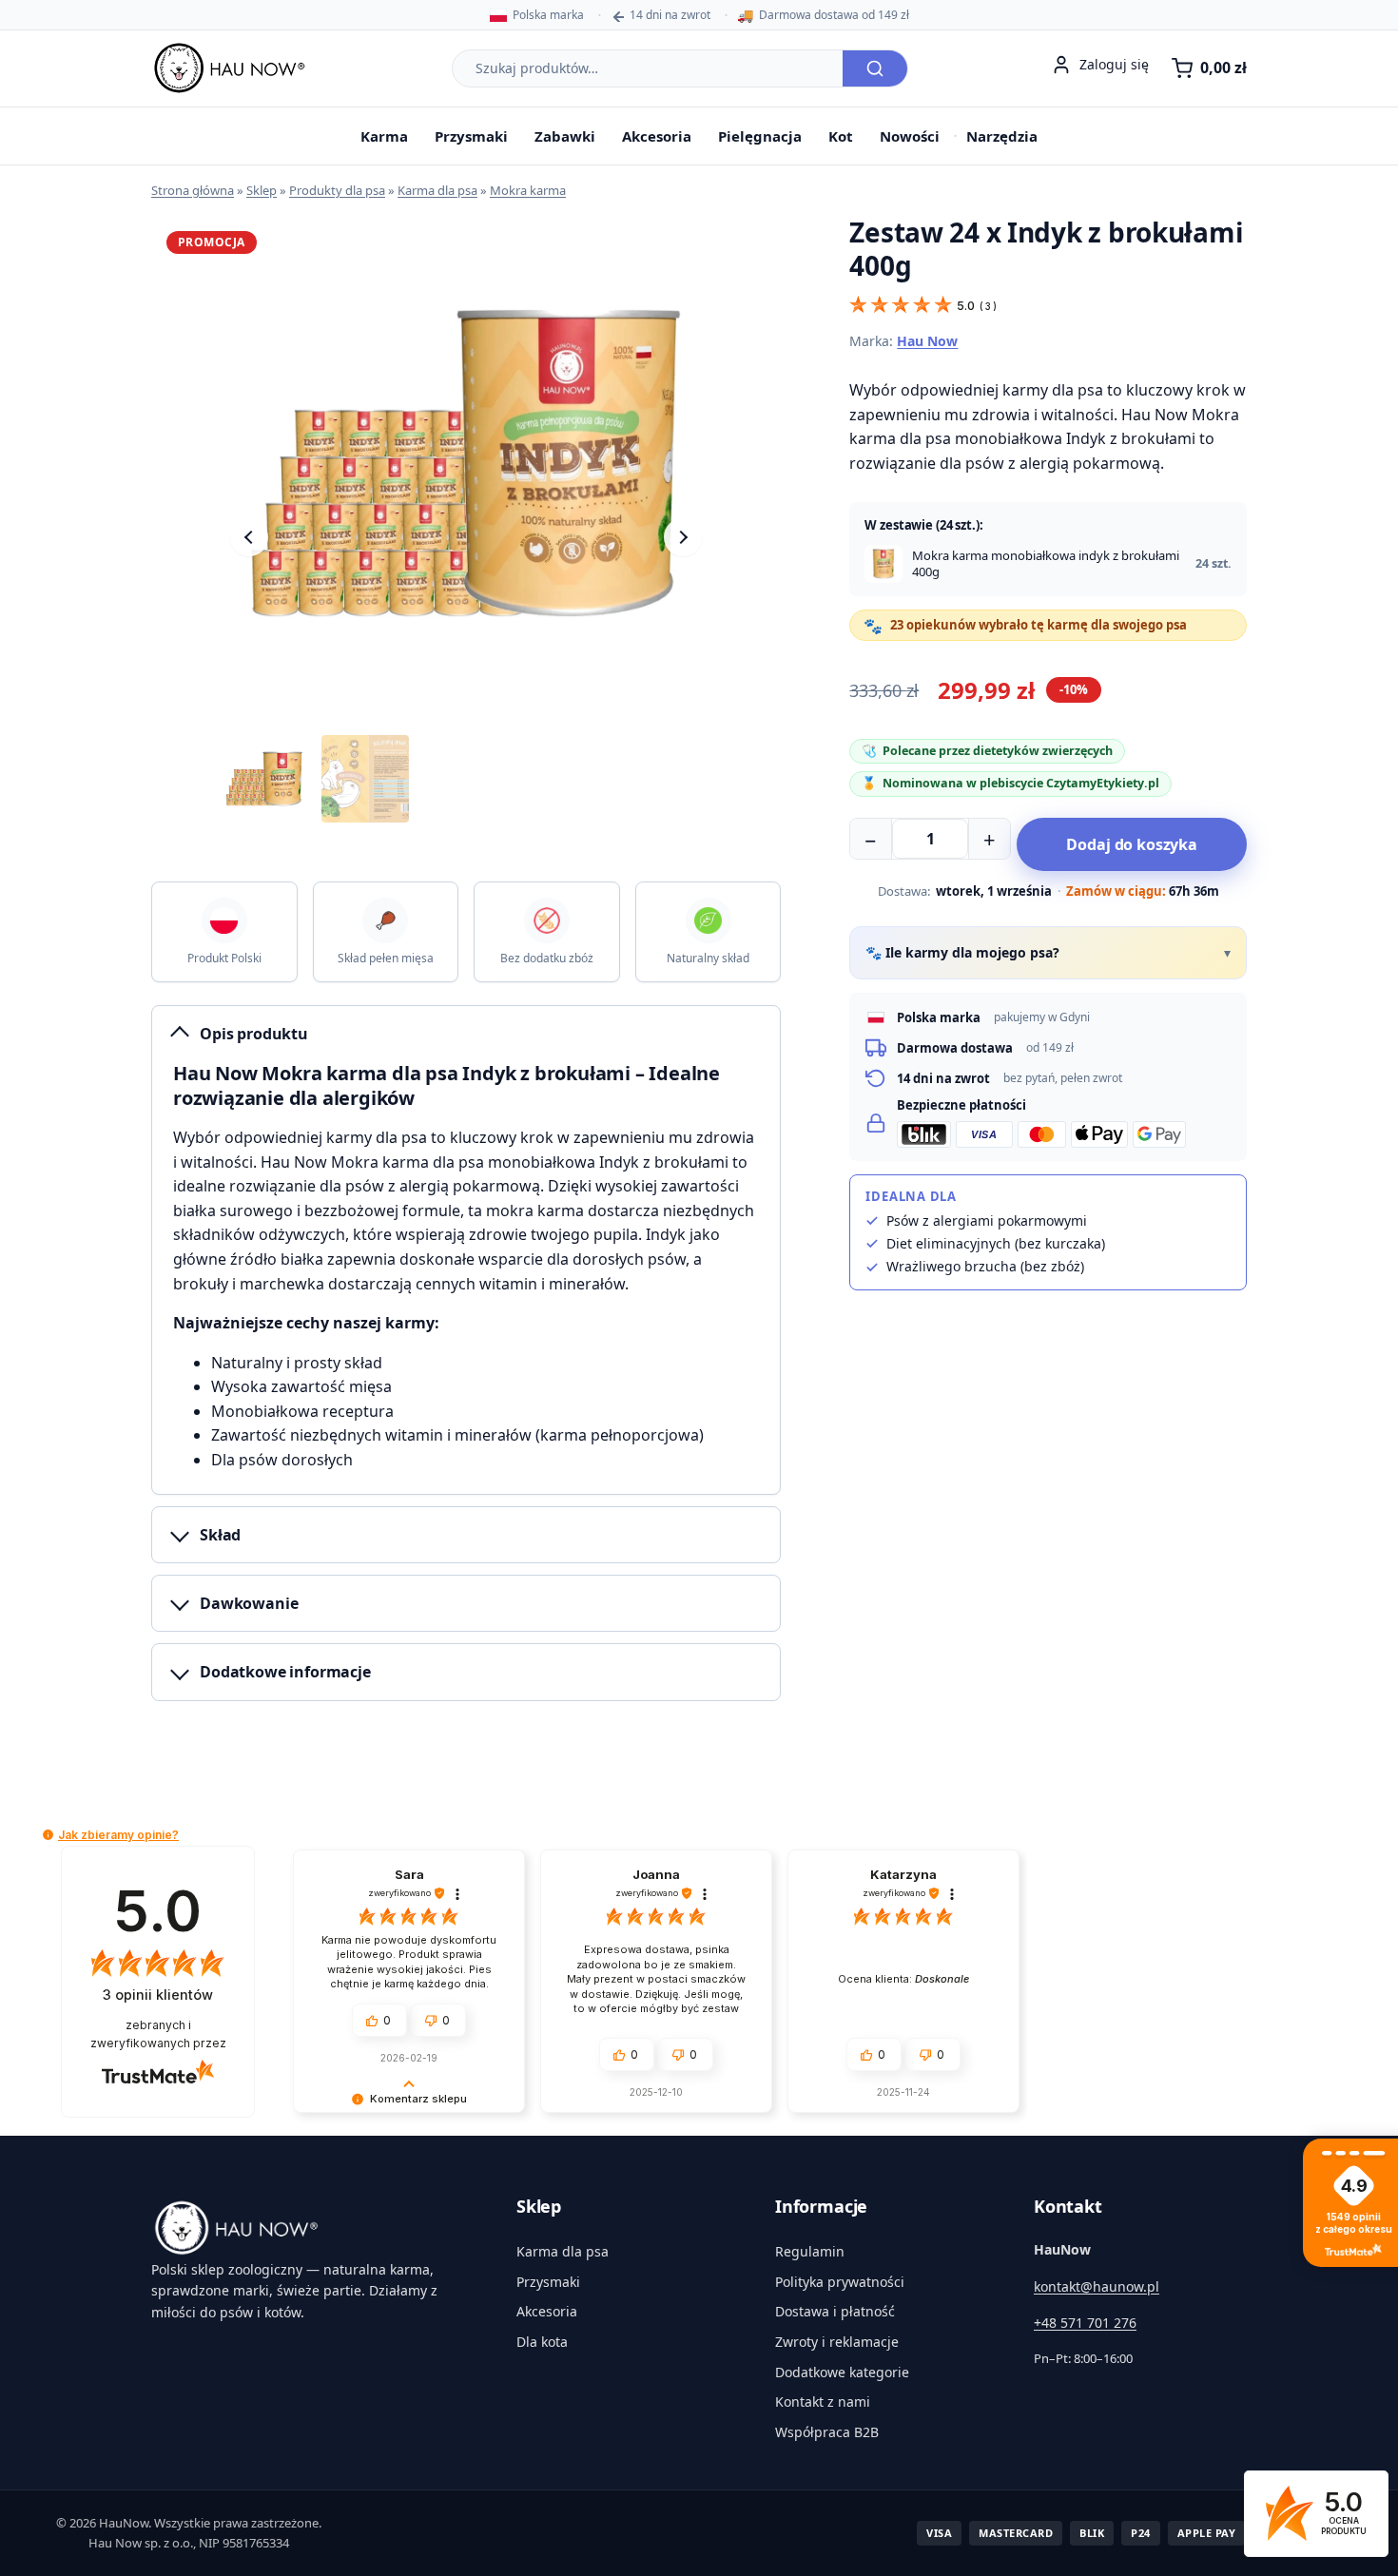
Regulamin (810, 2251)
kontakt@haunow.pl (1097, 2286)
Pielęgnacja (760, 136)
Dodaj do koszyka (1131, 844)
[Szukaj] (875, 68)
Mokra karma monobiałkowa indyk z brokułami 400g (1046, 564)
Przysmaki (471, 136)
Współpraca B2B (827, 2432)
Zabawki (565, 136)
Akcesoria (657, 136)
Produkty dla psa (337, 190)
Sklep (262, 190)
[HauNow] (311, 2228)
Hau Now (927, 341)
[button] (48, 1835)
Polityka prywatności (840, 2282)
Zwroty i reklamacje (837, 2342)
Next (683, 537)
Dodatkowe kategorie (842, 2372)
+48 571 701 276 (1085, 2323)
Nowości (910, 136)
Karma (384, 136)
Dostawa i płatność (835, 2311)
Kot (841, 136)
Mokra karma (528, 190)
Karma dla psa (437, 190)
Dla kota (542, 2342)
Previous (249, 537)
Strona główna (193, 190)
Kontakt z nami (823, 2402)
